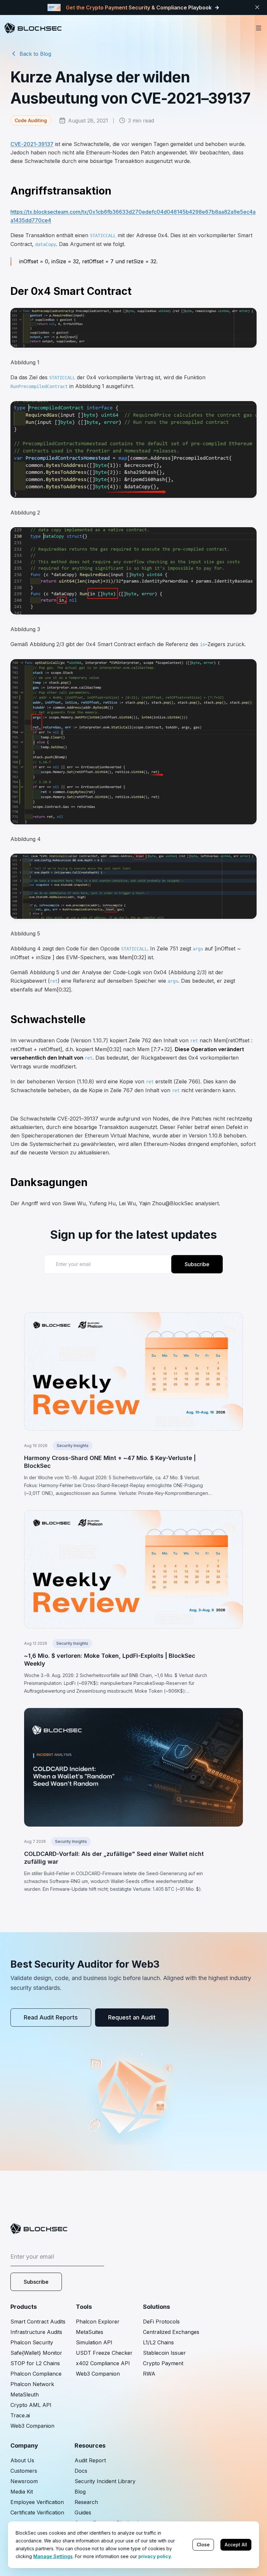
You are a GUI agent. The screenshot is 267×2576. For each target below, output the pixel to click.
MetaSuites (90, 2332)
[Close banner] (257, 7)
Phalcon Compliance (36, 2374)
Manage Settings (53, 2556)
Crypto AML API (31, 2405)
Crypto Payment (163, 2363)
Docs (81, 2471)
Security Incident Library (105, 2481)
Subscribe (197, 1264)
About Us (22, 2460)
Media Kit (22, 2492)
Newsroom (24, 2481)
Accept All (236, 2545)
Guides (83, 2512)
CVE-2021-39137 (32, 144)
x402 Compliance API (103, 2363)
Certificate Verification (37, 2512)
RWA (149, 2374)
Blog (80, 2492)
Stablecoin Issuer (164, 2353)
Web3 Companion (32, 2426)
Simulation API (94, 2342)
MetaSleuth (25, 2395)
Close (203, 2545)
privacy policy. (155, 2556)
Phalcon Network (32, 2384)
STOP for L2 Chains (35, 2363)
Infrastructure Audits (36, 2332)
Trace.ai (20, 2415)
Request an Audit (132, 2017)
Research (86, 2502)
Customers (24, 2471)
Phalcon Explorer (98, 2322)
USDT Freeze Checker (104, 2353)
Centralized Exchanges (171, 2332)
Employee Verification (37, 2502)
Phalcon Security (32, 2342)
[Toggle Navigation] (259, 28)
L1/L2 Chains (158, 2342)
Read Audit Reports (51, 2017)
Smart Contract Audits (38, 2322)
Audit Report (90, 2460)
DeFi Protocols (161, 2322)
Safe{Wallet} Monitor (36, 2353)
